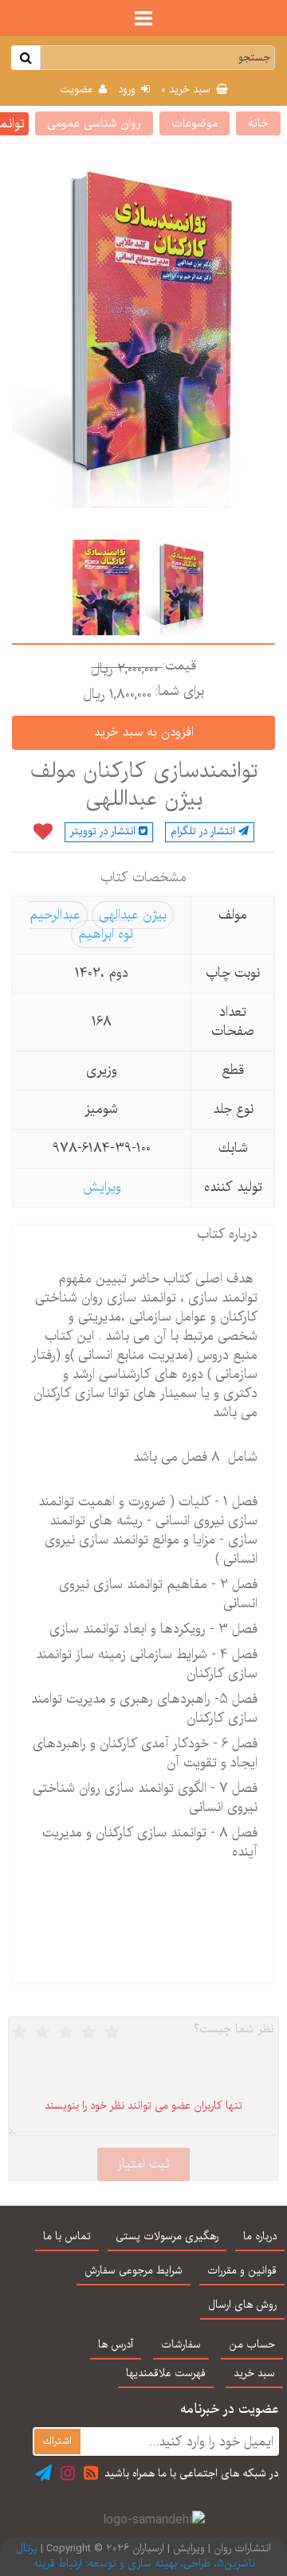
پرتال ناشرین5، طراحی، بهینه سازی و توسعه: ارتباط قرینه (136, 2556)
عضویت (78, 90)
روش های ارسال (242, 2305)
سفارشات (181, 2345)
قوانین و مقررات (242, 2271)
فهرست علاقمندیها (166, 2374)
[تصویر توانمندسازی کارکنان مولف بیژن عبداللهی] (177, 587)
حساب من (252, 2345)
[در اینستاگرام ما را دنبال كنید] (68, 2473)
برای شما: (180, 692)
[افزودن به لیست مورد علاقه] (43, 833)
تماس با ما (67, 2237)
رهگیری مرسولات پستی (167, 2237)
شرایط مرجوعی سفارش (134, 2271)
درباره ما (260, 2237)
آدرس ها (116, 2345)
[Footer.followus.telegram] (43, 2473)
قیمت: (179, 666)
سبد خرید (187, 90)
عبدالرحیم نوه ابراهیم (81, 925)
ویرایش (102, 1187)
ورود (128, 90)
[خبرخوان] (91, 2473)
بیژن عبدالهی (133, 915)
